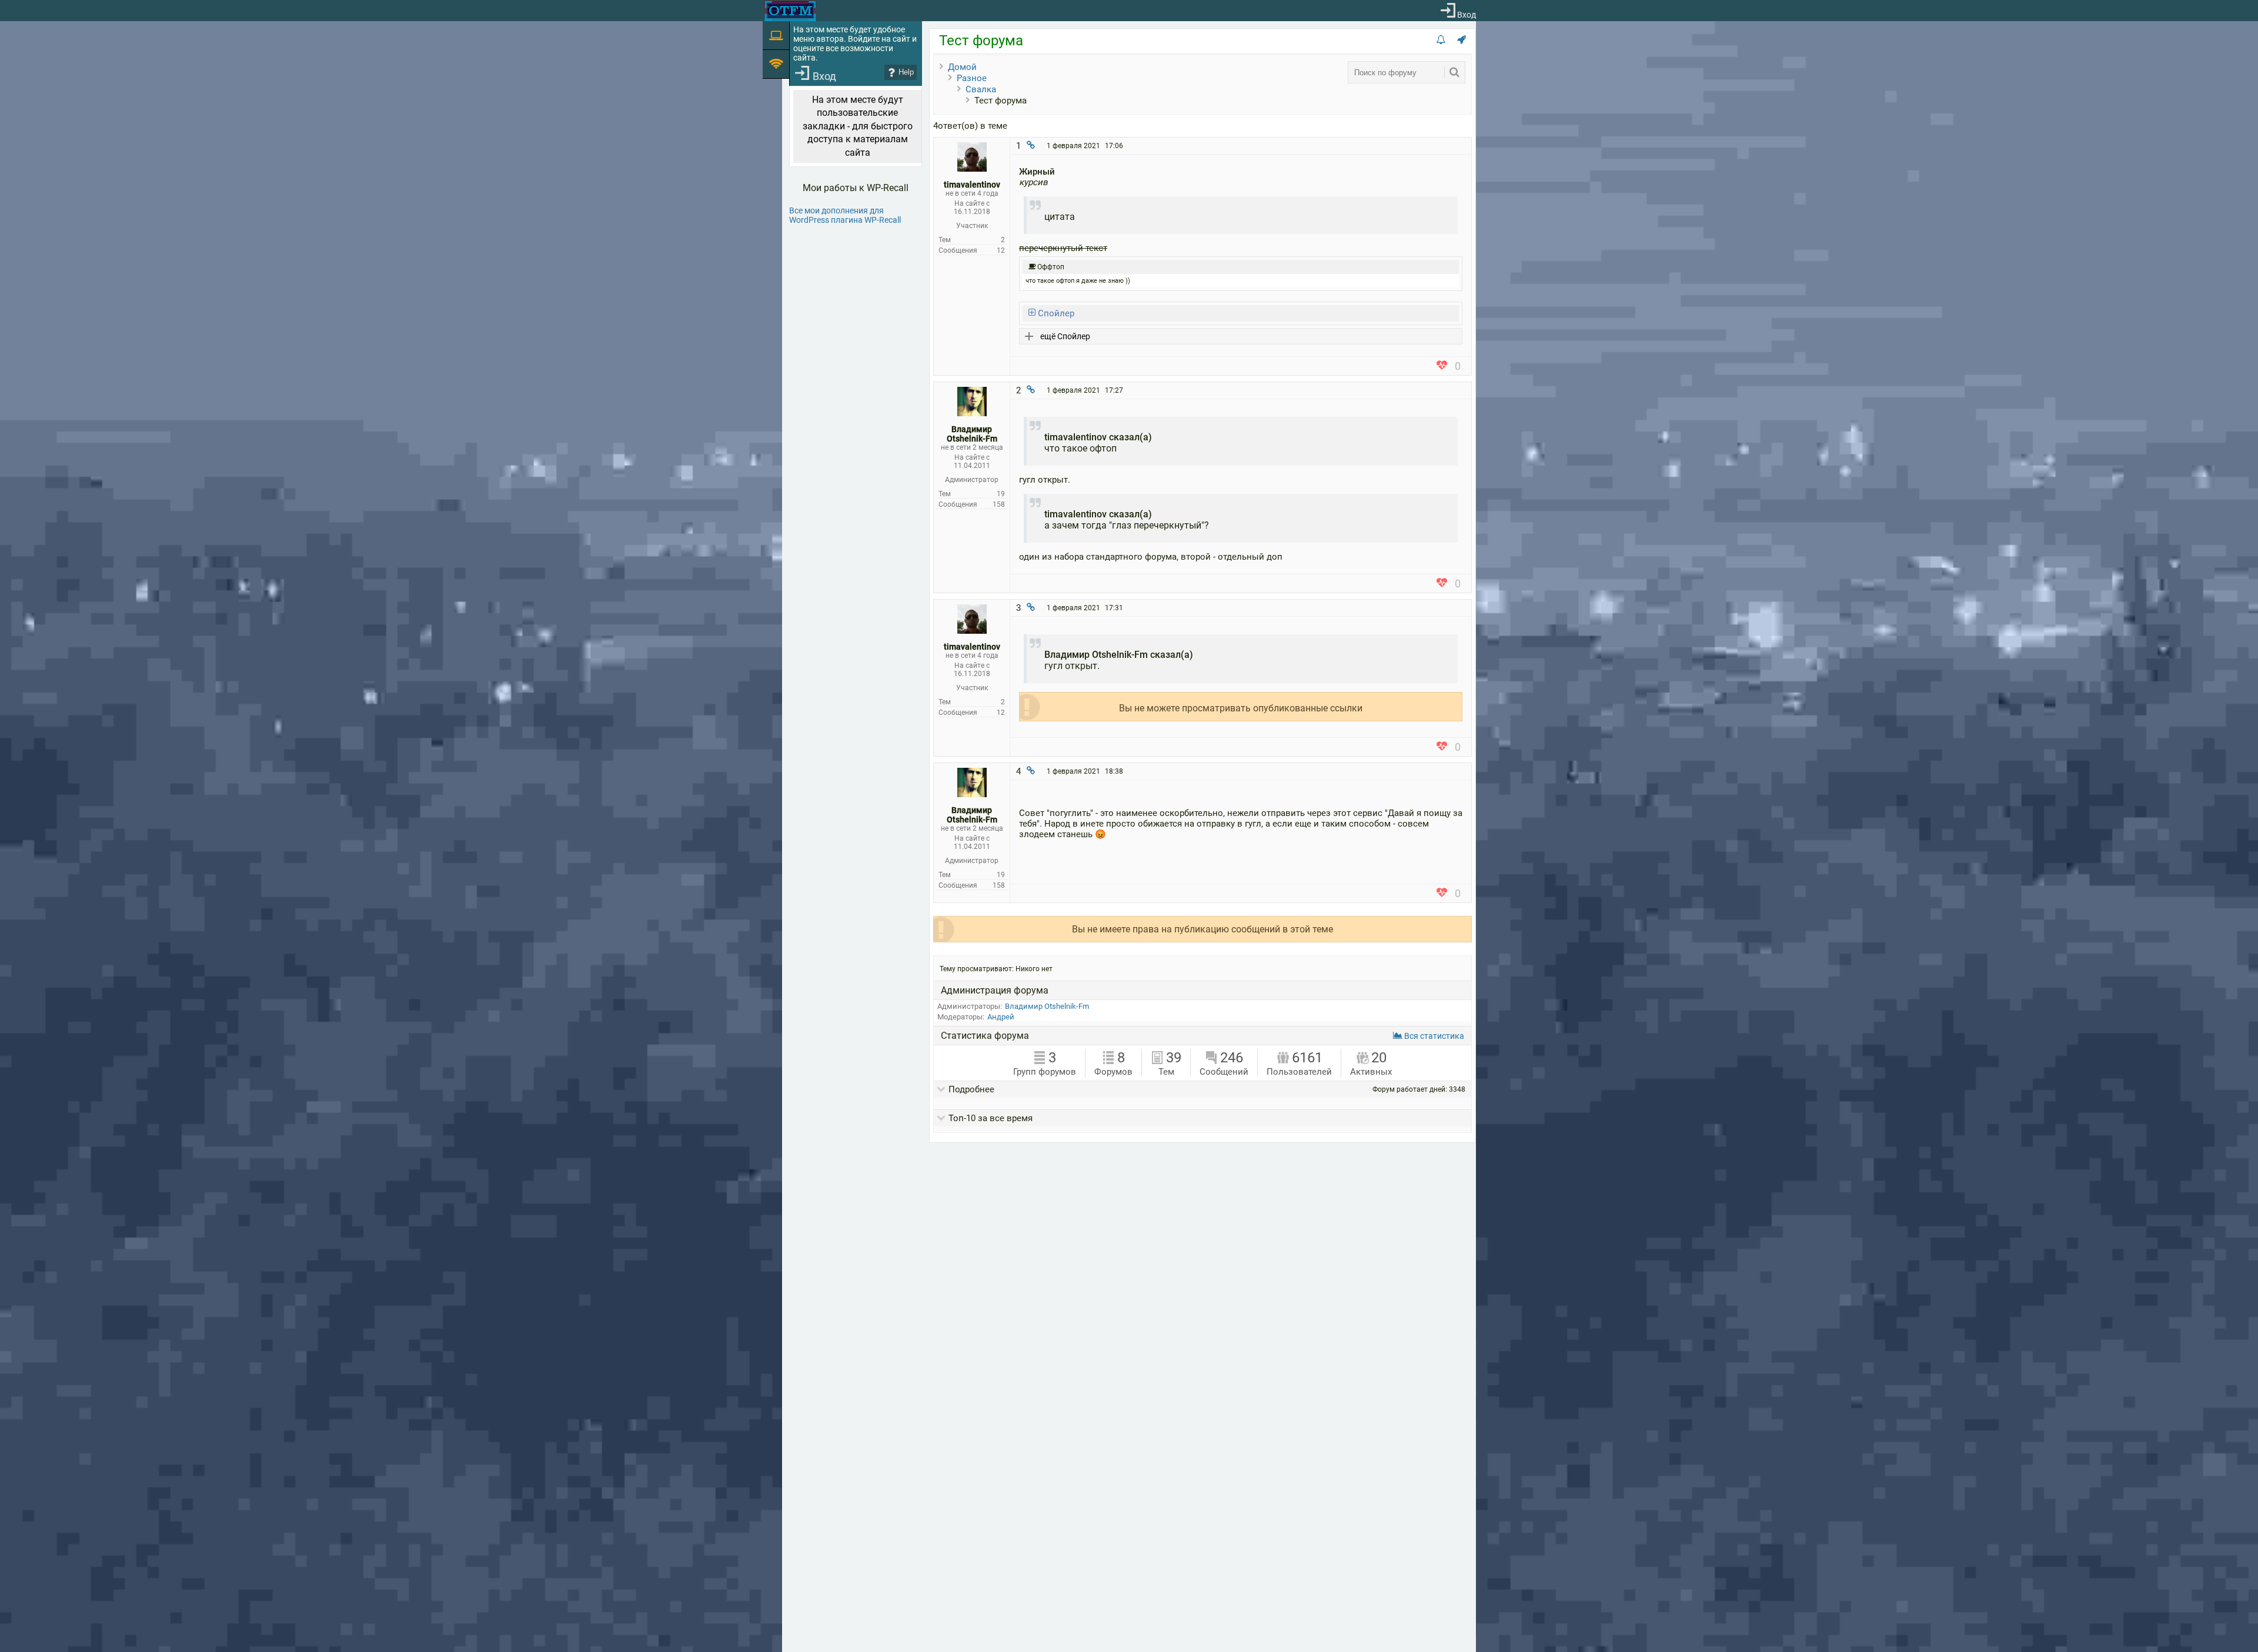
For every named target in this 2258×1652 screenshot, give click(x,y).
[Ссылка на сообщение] (1031, 146)
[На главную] (790, 11)
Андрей (1001, 1017)
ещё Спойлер (1065, 336)
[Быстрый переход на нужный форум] (1462, 40)
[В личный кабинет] (972, 169)
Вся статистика (1433, 1036)
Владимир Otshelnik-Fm (1047, 1006)
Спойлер (1055, 313)
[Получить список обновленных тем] (1441, 40)
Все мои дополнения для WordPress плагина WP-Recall (845, 215)
